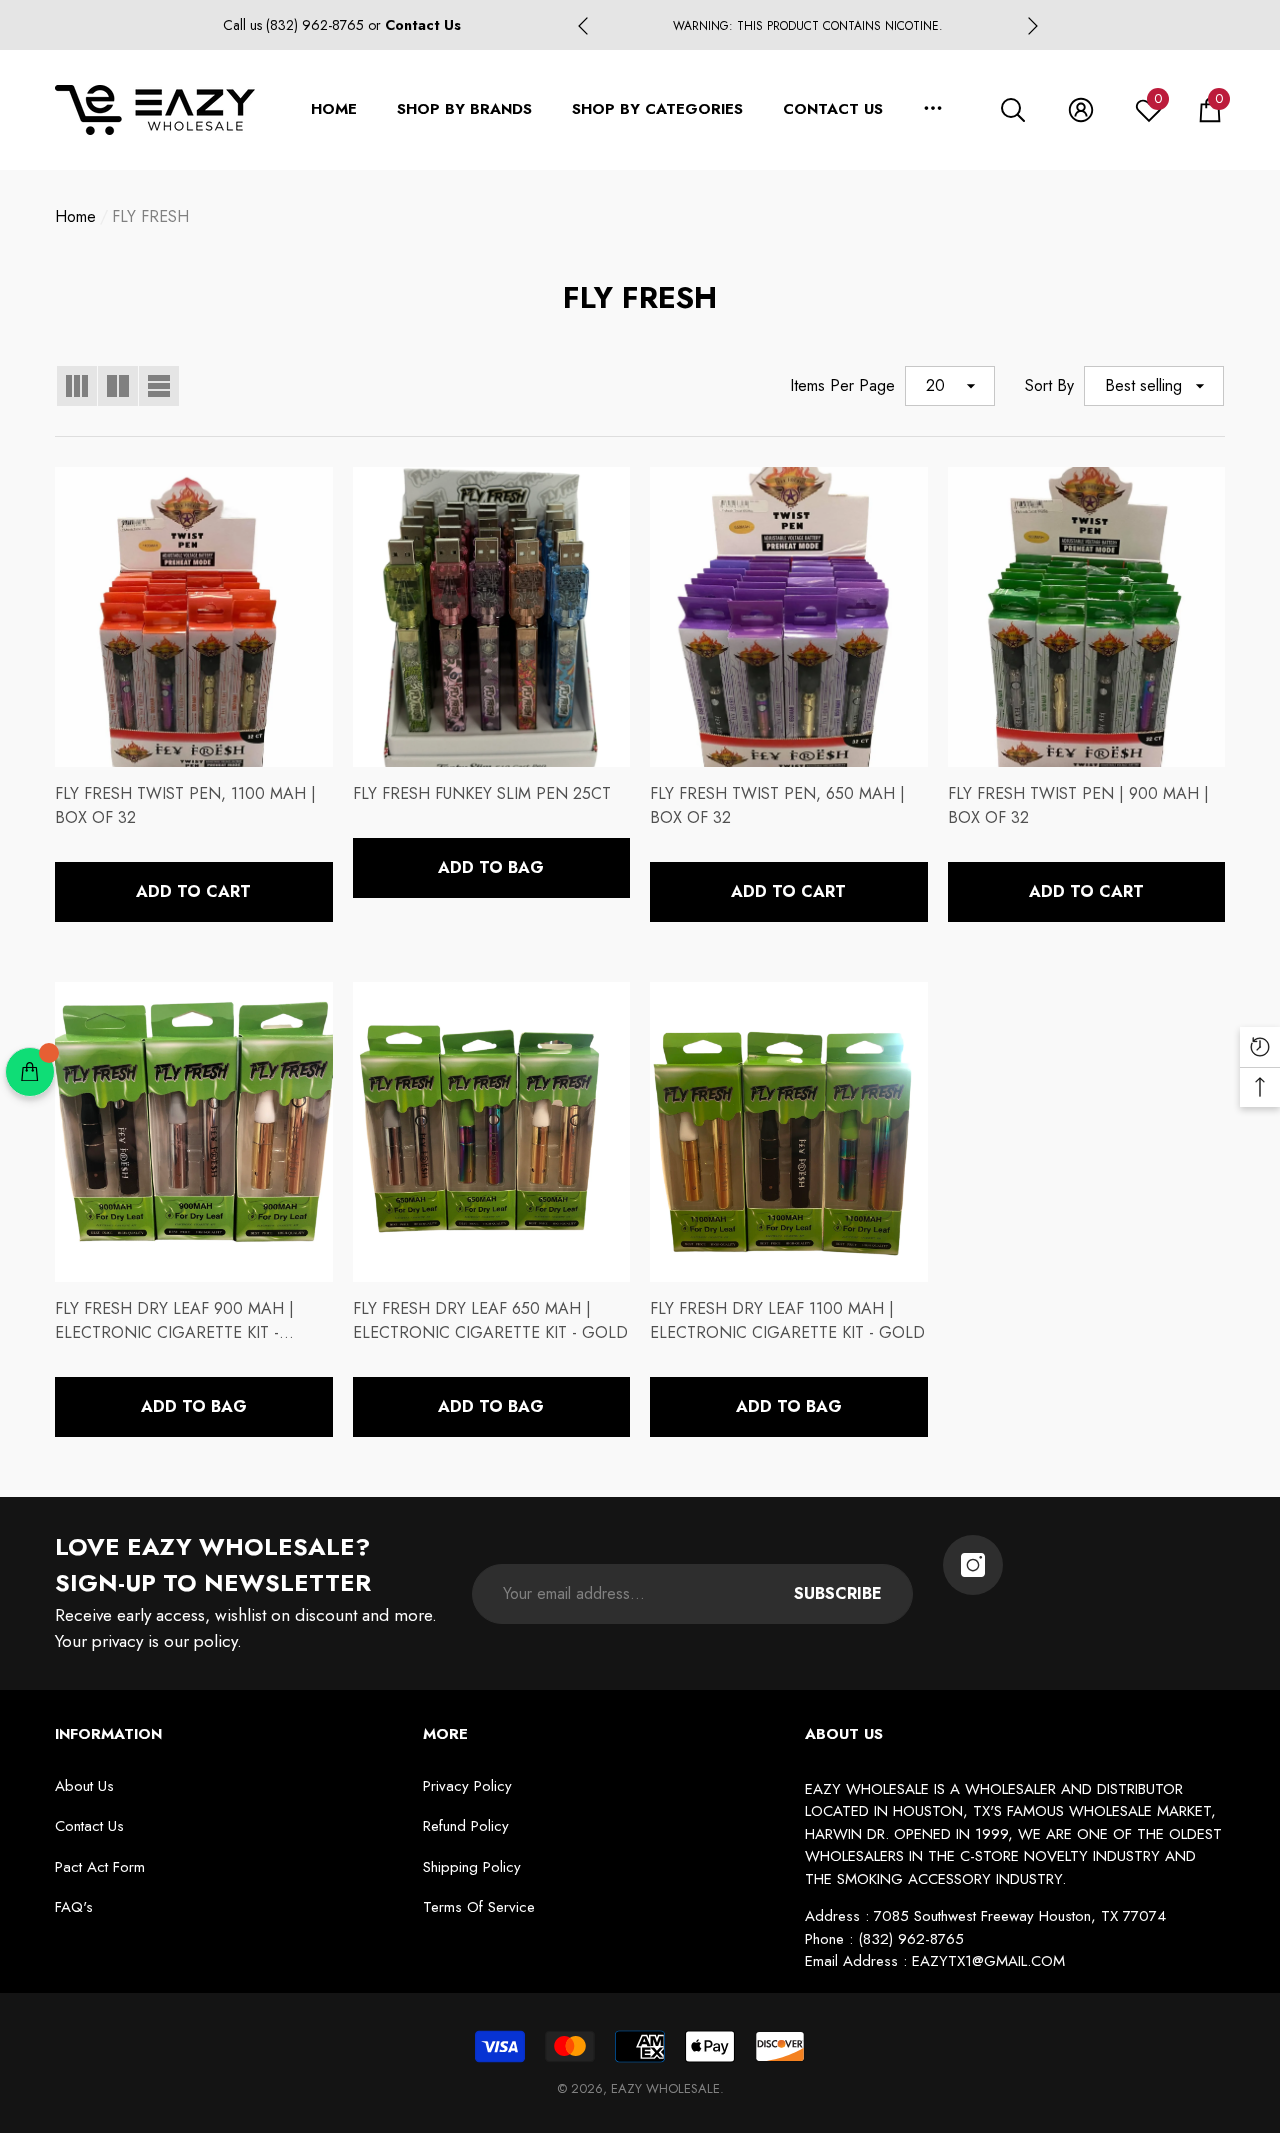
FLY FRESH (150, 216)
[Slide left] (583, 26)
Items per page (842, 385)
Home (75, 216)
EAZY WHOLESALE (665, 2088)
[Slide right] (1033, 26)
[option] (808, 26)
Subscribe (838, 1593)
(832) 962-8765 (317, 25)
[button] (1013, 110)
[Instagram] (973, 1565)
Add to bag (491, 867)
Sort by (1049, 385)
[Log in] (1081, 110)
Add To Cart (193, 891)
